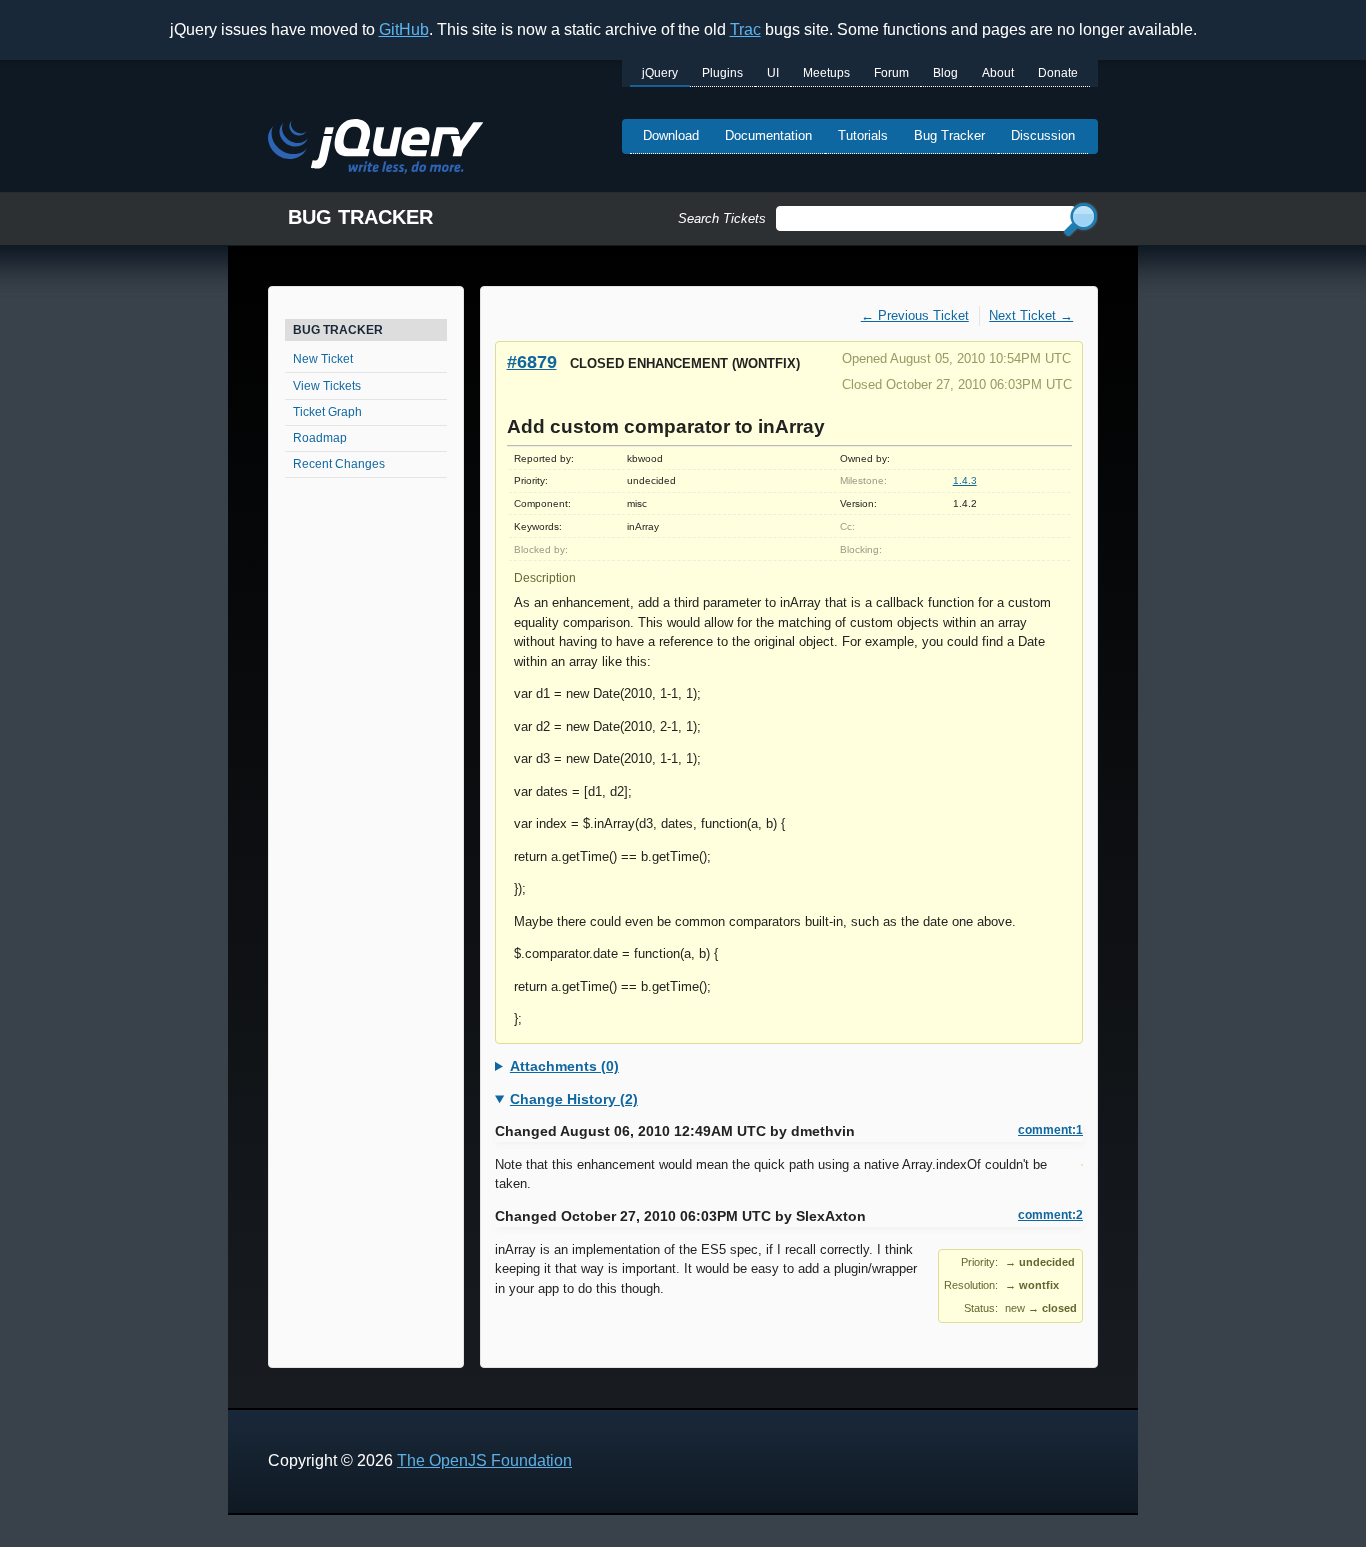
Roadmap (320, 438)
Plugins (722, 73)
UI (773, 73)
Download (671, 135)
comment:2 (1050, 1215)
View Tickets (327, 386)
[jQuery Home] (375, 149)
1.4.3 (965, 480)
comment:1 (1050, 1130)
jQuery (660, 73)
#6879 (532, 361)
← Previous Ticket (915, 315)
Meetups (826, 73)
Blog (945, 73)
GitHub (404, 29)
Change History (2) (574, 1099)
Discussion (1043, 135)
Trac (745, 29)
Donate (1058, 73)
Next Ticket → (1031, 315)
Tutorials (863, 135)
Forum (891, 73)
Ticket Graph (327, 412)
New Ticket (323, 359)
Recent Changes (339, 464)
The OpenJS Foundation (484, 1460)
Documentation (768, 135)
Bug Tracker (949, 135)
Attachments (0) (564, 1066)
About (998, 73)
